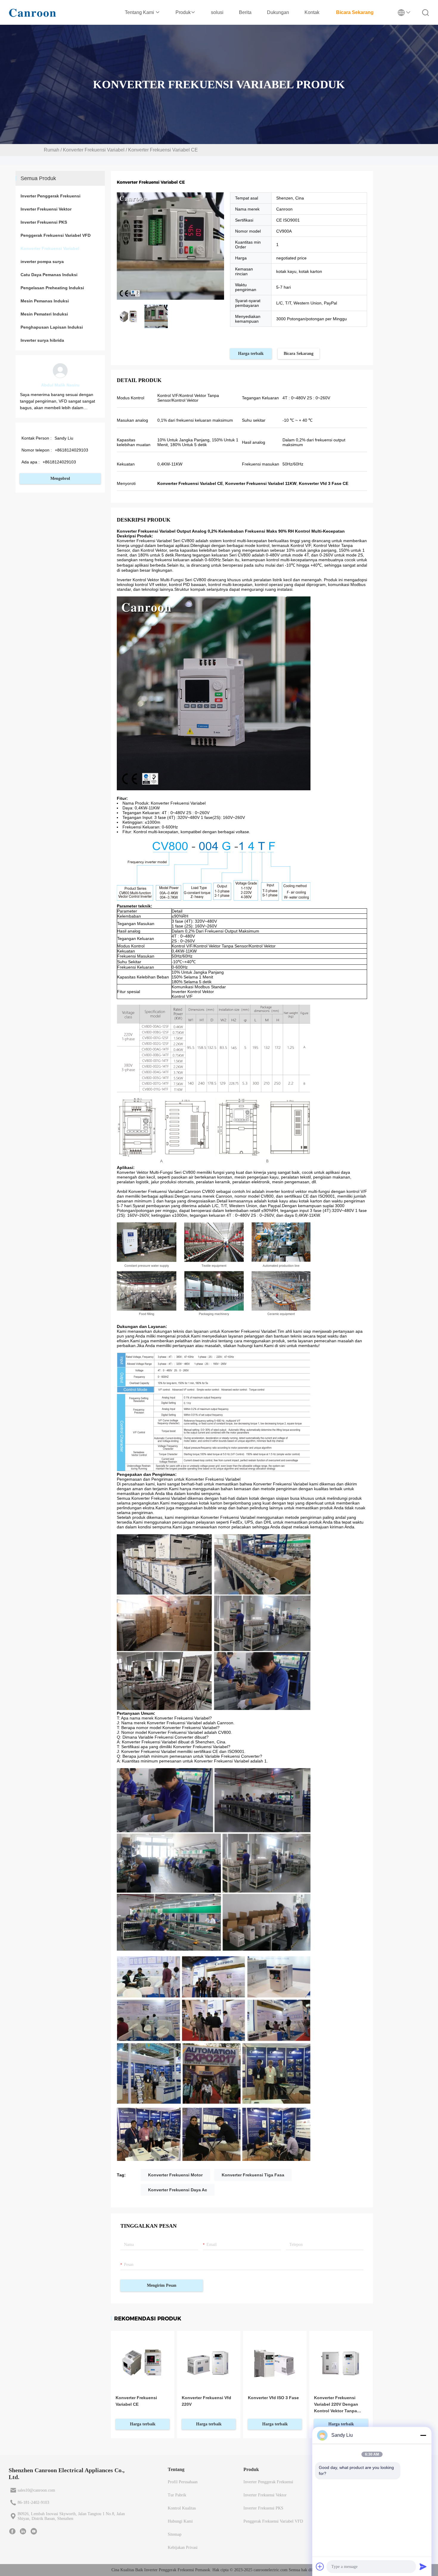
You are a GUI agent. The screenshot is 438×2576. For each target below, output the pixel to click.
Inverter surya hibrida (42, 340)
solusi (217, 12)
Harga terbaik (251, 354)
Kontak (312, 12)
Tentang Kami (140, 12)
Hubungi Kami (180, 2521)
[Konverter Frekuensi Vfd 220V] (209, 2362)
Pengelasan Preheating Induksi (52, 288)
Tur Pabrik (177, 2495)
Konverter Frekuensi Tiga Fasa (253, 2175)
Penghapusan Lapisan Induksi (52, 327)
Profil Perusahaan (183, 2482)
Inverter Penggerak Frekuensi (51, 196)
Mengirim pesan (162, 2285)
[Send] (423, 2566)
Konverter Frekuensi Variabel (94, 150)
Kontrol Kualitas (182, 2508)
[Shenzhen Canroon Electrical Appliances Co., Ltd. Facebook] (12, 2531)
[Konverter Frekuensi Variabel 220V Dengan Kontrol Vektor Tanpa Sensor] (341, 2362)
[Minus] (423, 2435)
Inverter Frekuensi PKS (44, 222)
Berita (245, 12)
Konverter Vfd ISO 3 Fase (273, 2398)
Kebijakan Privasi (183, 2548)
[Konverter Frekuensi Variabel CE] (143, 2362)
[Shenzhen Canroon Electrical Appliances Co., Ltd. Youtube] (34, 2531)
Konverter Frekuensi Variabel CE (136, 2401)
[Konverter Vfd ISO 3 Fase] (275, 2362)
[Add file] (320, 2566)
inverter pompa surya (42, 262)
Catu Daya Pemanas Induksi (49, 275)
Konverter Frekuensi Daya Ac (178, 2190)
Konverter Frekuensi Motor (175, 2175)
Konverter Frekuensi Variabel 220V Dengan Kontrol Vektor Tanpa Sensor (336, 2405)
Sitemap (175, 2534)
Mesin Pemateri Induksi (44, 314)
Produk (183, 12)
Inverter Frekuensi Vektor (46, 209)
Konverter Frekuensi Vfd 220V (206, 2401)
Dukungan (278, 12)
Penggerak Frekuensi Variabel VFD (56, 235)
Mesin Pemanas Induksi (45, 301)
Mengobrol (60, 478)
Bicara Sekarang (355, 12)
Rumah (52, 150)
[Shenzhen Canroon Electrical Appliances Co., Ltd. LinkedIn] (23, 2531)
